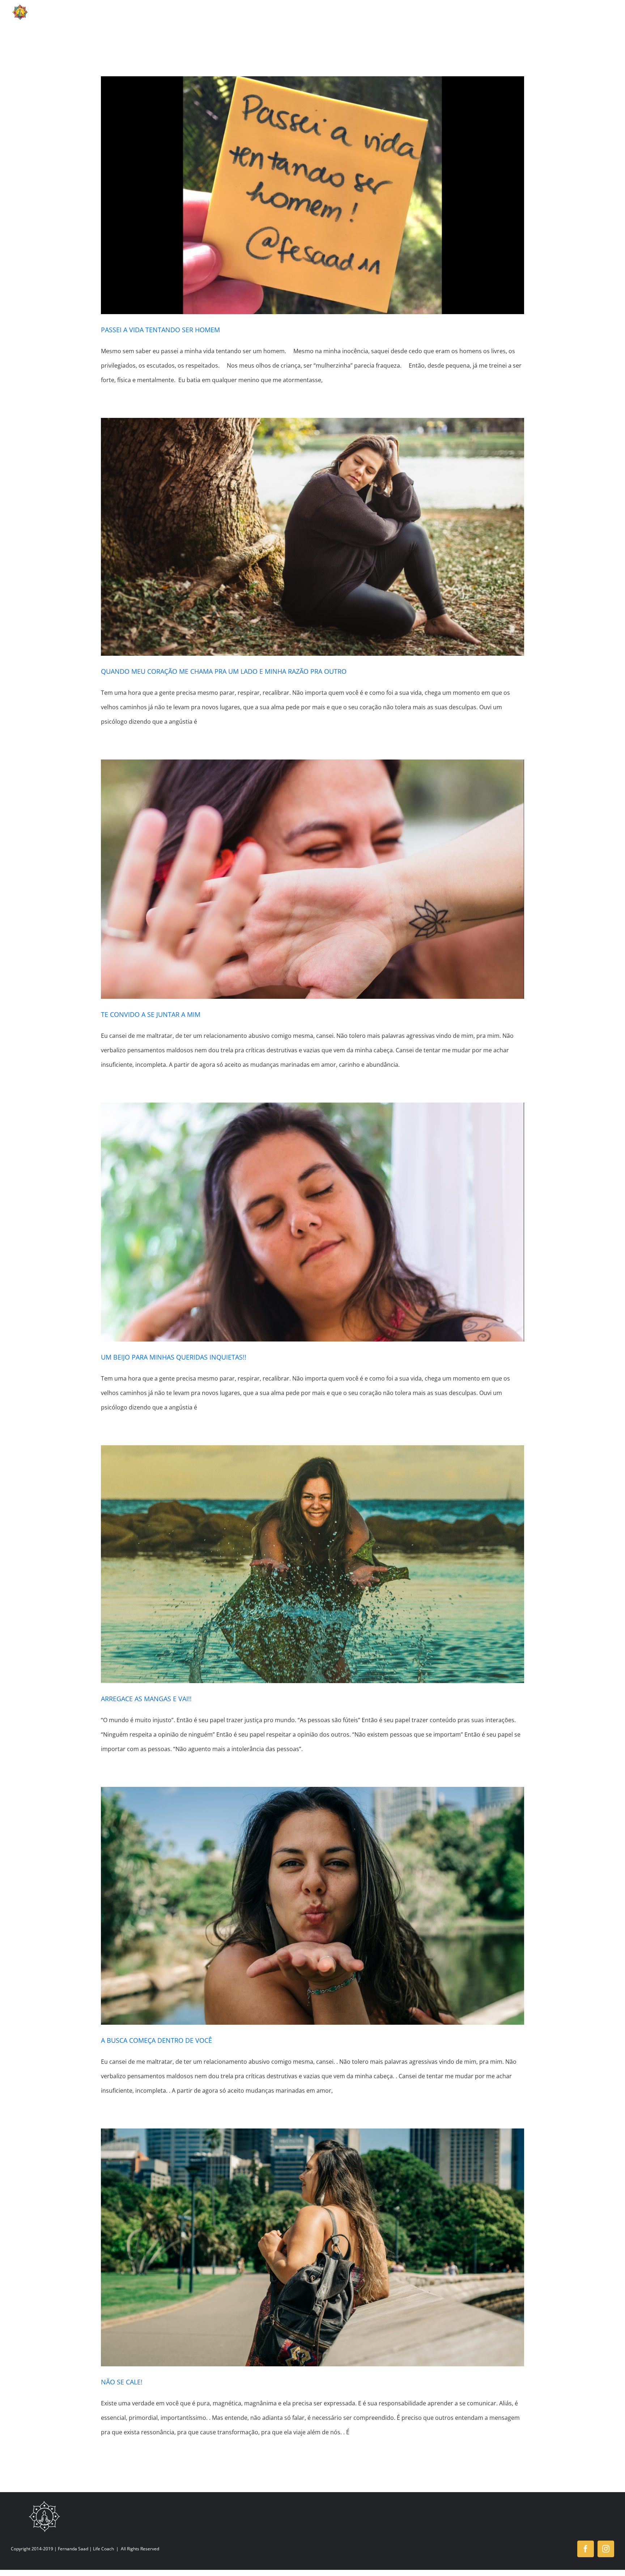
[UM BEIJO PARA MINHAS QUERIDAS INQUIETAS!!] (312, 1222)
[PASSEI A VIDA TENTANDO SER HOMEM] (312, 195)
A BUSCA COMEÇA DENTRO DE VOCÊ (156, 2040)
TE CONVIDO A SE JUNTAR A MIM (151, 1014)
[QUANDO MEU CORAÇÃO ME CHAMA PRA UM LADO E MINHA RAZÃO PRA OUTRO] (312, 537)
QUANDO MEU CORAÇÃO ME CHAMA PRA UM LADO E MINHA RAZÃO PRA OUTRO (224, 671)
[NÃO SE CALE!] (312, 2247)
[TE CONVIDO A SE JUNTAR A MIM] (312, 879)
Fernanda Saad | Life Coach (86, 2549)
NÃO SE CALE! (122, 2382)
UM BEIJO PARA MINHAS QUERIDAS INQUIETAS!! (174, 1357)
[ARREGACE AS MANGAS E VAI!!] (312, 1564)
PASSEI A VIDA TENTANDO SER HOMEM (160, 330)
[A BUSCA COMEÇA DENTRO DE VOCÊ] (312, 1906)
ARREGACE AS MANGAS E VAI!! (146, 1699)
